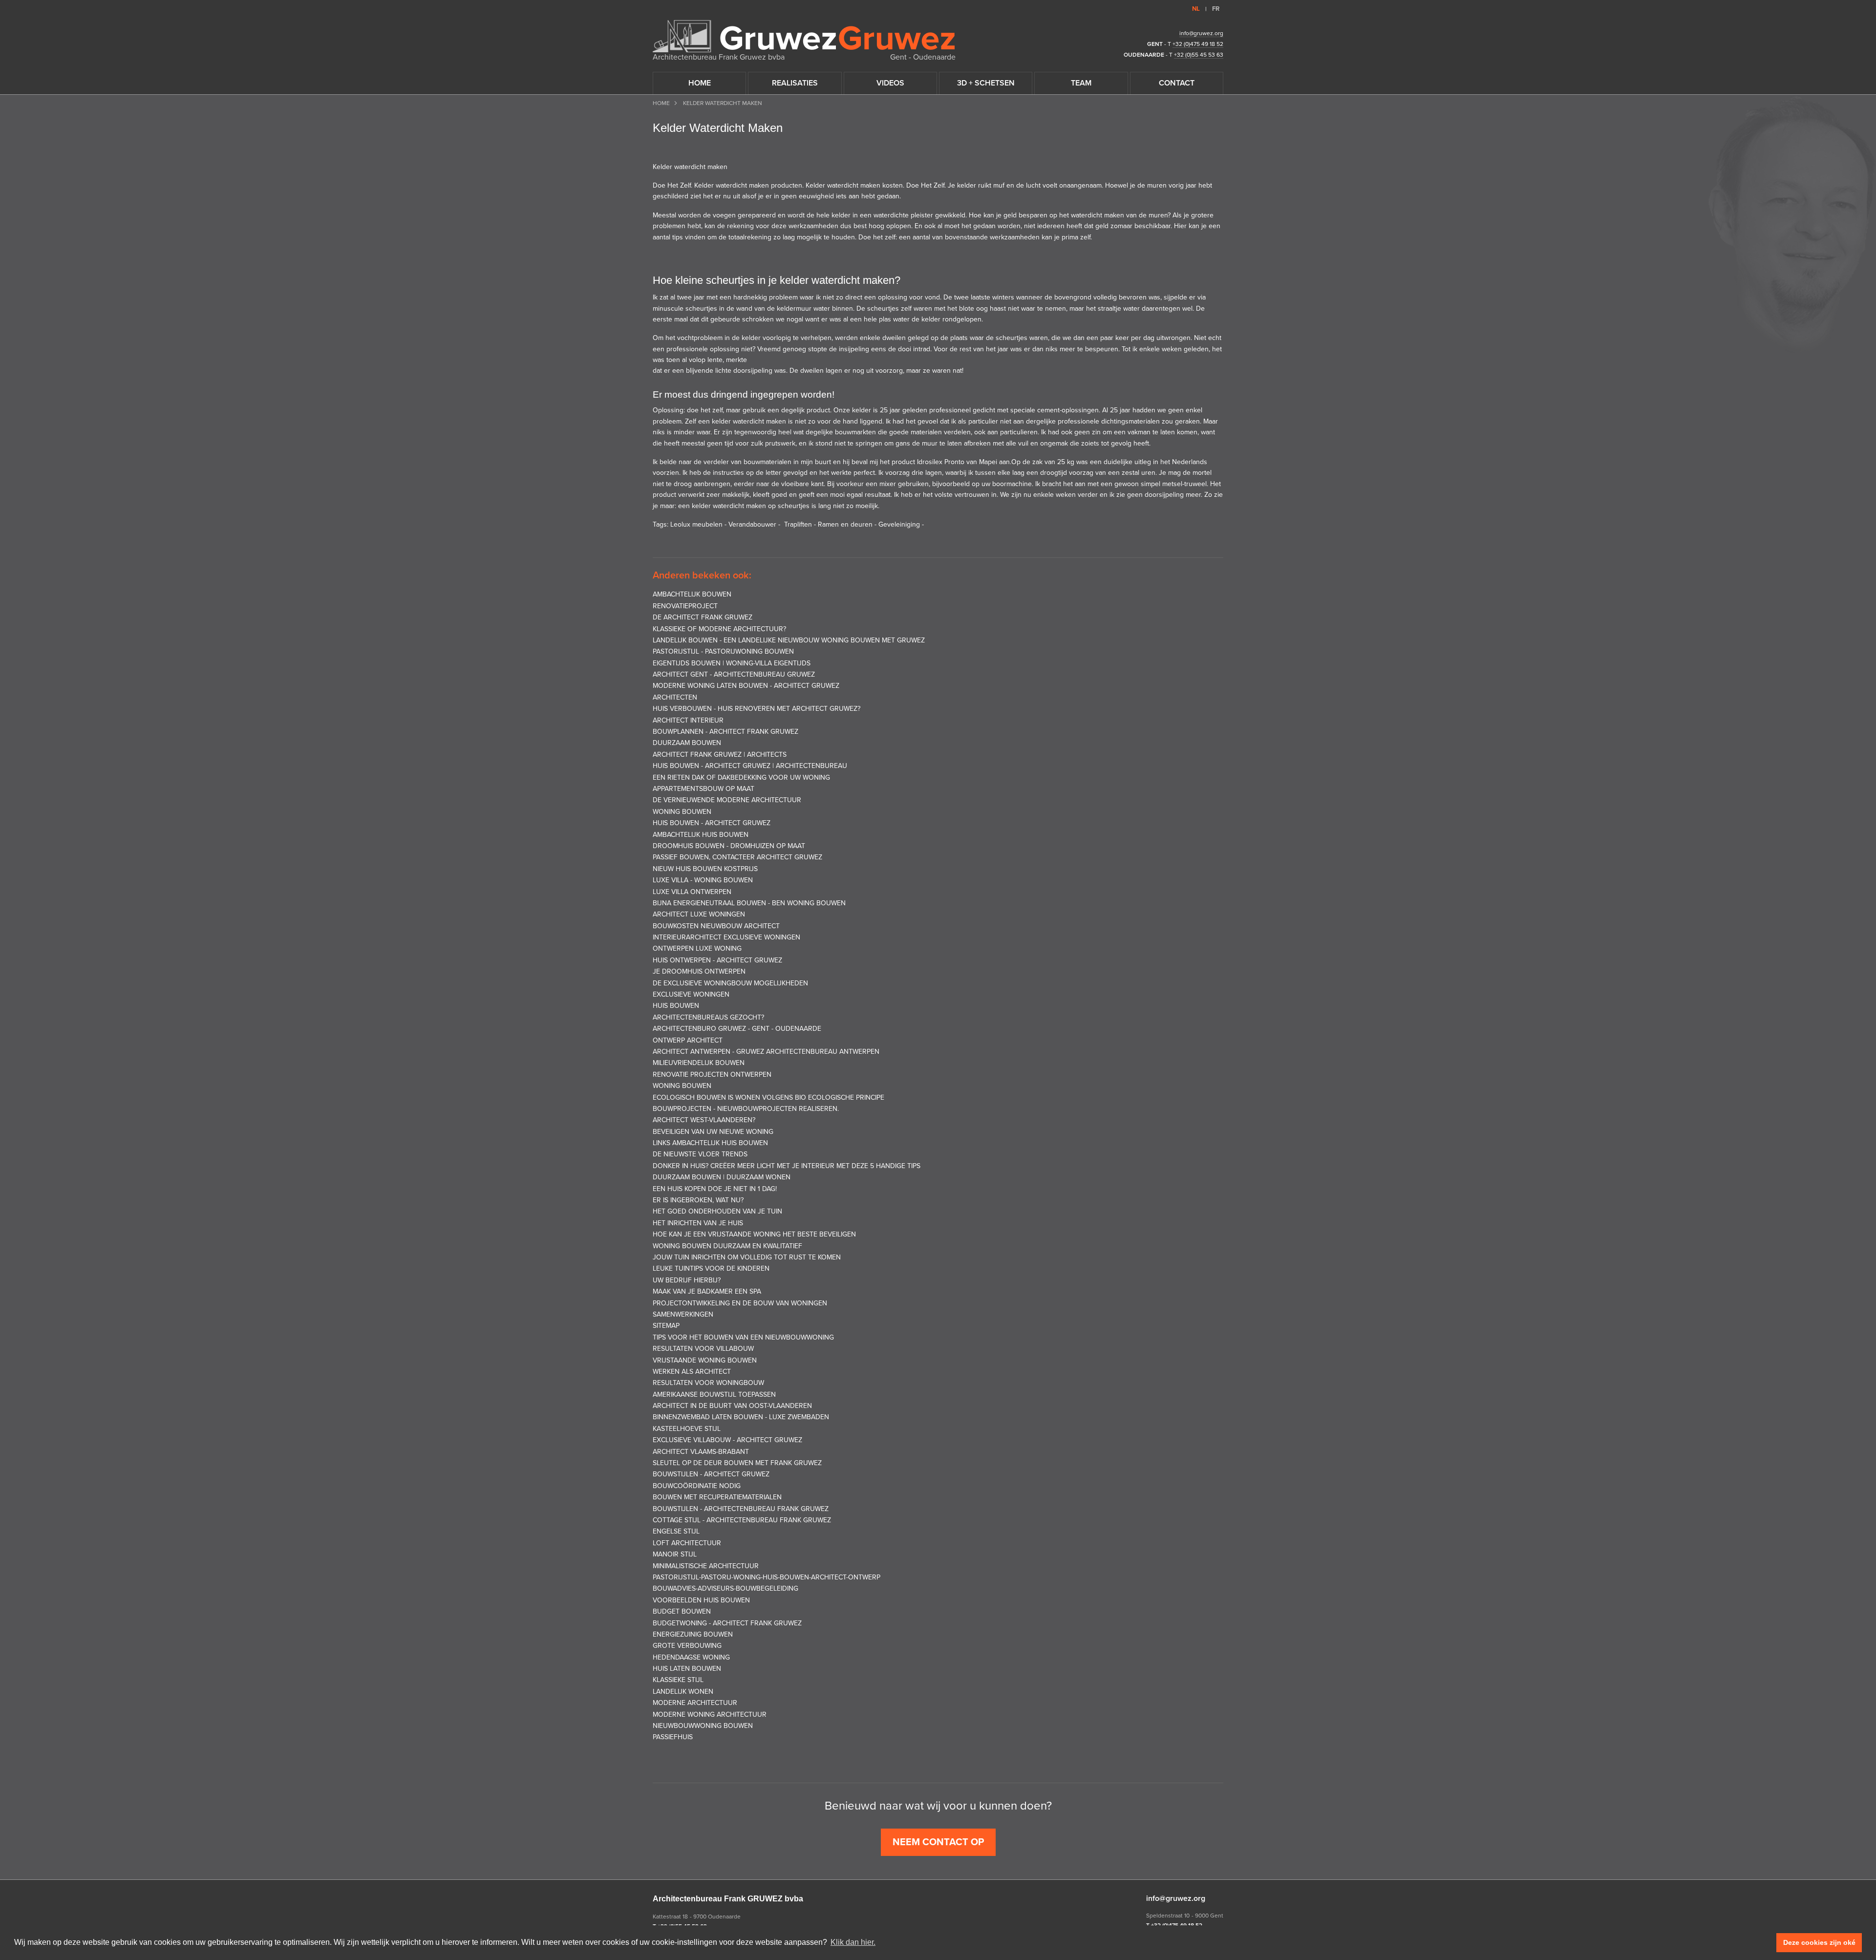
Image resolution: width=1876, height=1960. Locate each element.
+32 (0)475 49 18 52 (1198, 44)
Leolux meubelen (696, 524)
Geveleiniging (899, 524)
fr (1216, 9)
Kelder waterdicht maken (690, 167)
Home (661, 103)
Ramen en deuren (845, 524)
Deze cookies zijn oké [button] (1819, 1942)
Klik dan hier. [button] (853, 1942)
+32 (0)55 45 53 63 (1199, 55)
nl (1196, 9)
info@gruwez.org (1201, 33)
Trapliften (798, 524)
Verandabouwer (752, 524)
